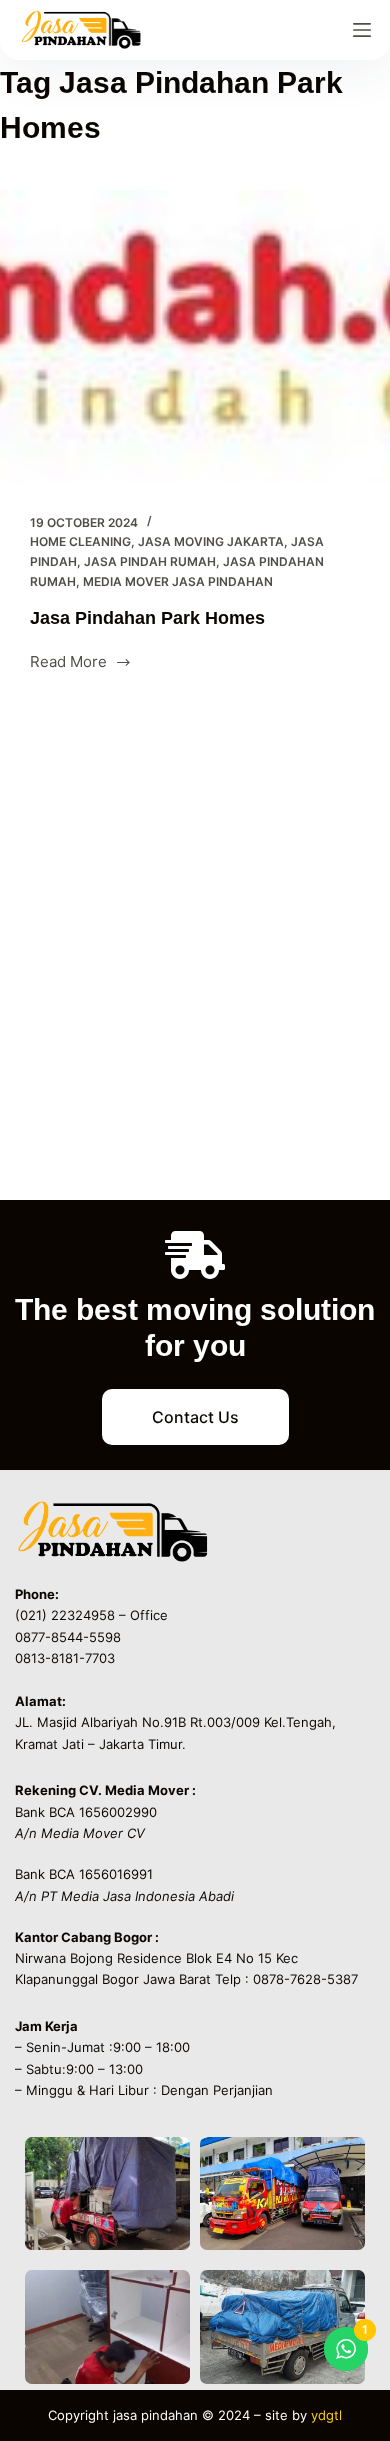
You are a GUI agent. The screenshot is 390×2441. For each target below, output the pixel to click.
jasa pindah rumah (150, 561)
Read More (68, 660)
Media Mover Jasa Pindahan (178, 581)
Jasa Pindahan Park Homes (147, 618)
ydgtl (326, 2415)
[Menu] (362, 30)
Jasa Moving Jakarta (211, 541)
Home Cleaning (80, 541)
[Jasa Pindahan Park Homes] (195, 336)
